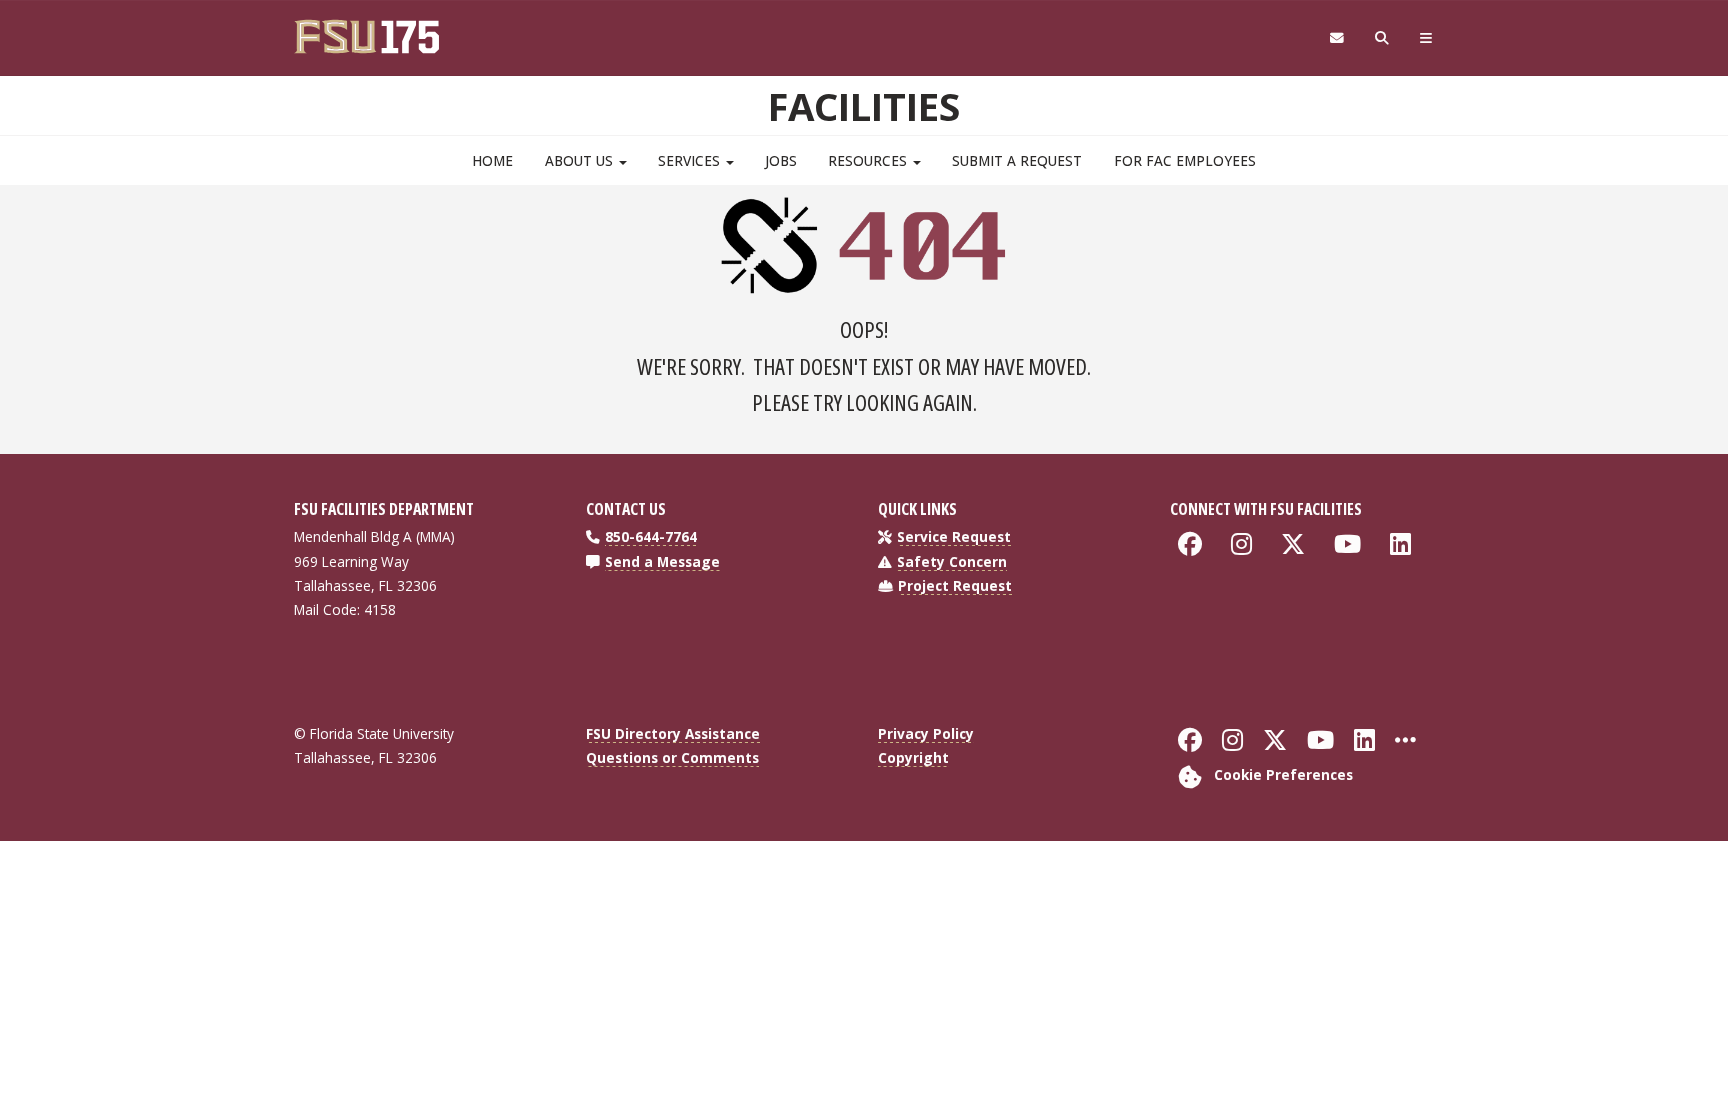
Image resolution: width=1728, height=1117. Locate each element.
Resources (869, 160)
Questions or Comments (672, 757)
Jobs (781, 160)
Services (691, 160)
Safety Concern (952, 561)
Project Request (955, 585)
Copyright (913, 757)
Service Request (954, 536)
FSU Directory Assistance (673, 733)
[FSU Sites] (1426, 38)
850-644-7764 (651, 536)
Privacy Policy (926, 733)
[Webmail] (1336, 38)
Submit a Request (1017, 160)
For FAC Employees (1185, 160)
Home (492, 160)
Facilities (864, 106)
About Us (581, 160)
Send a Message (662, 561)
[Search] (1382, 38)
